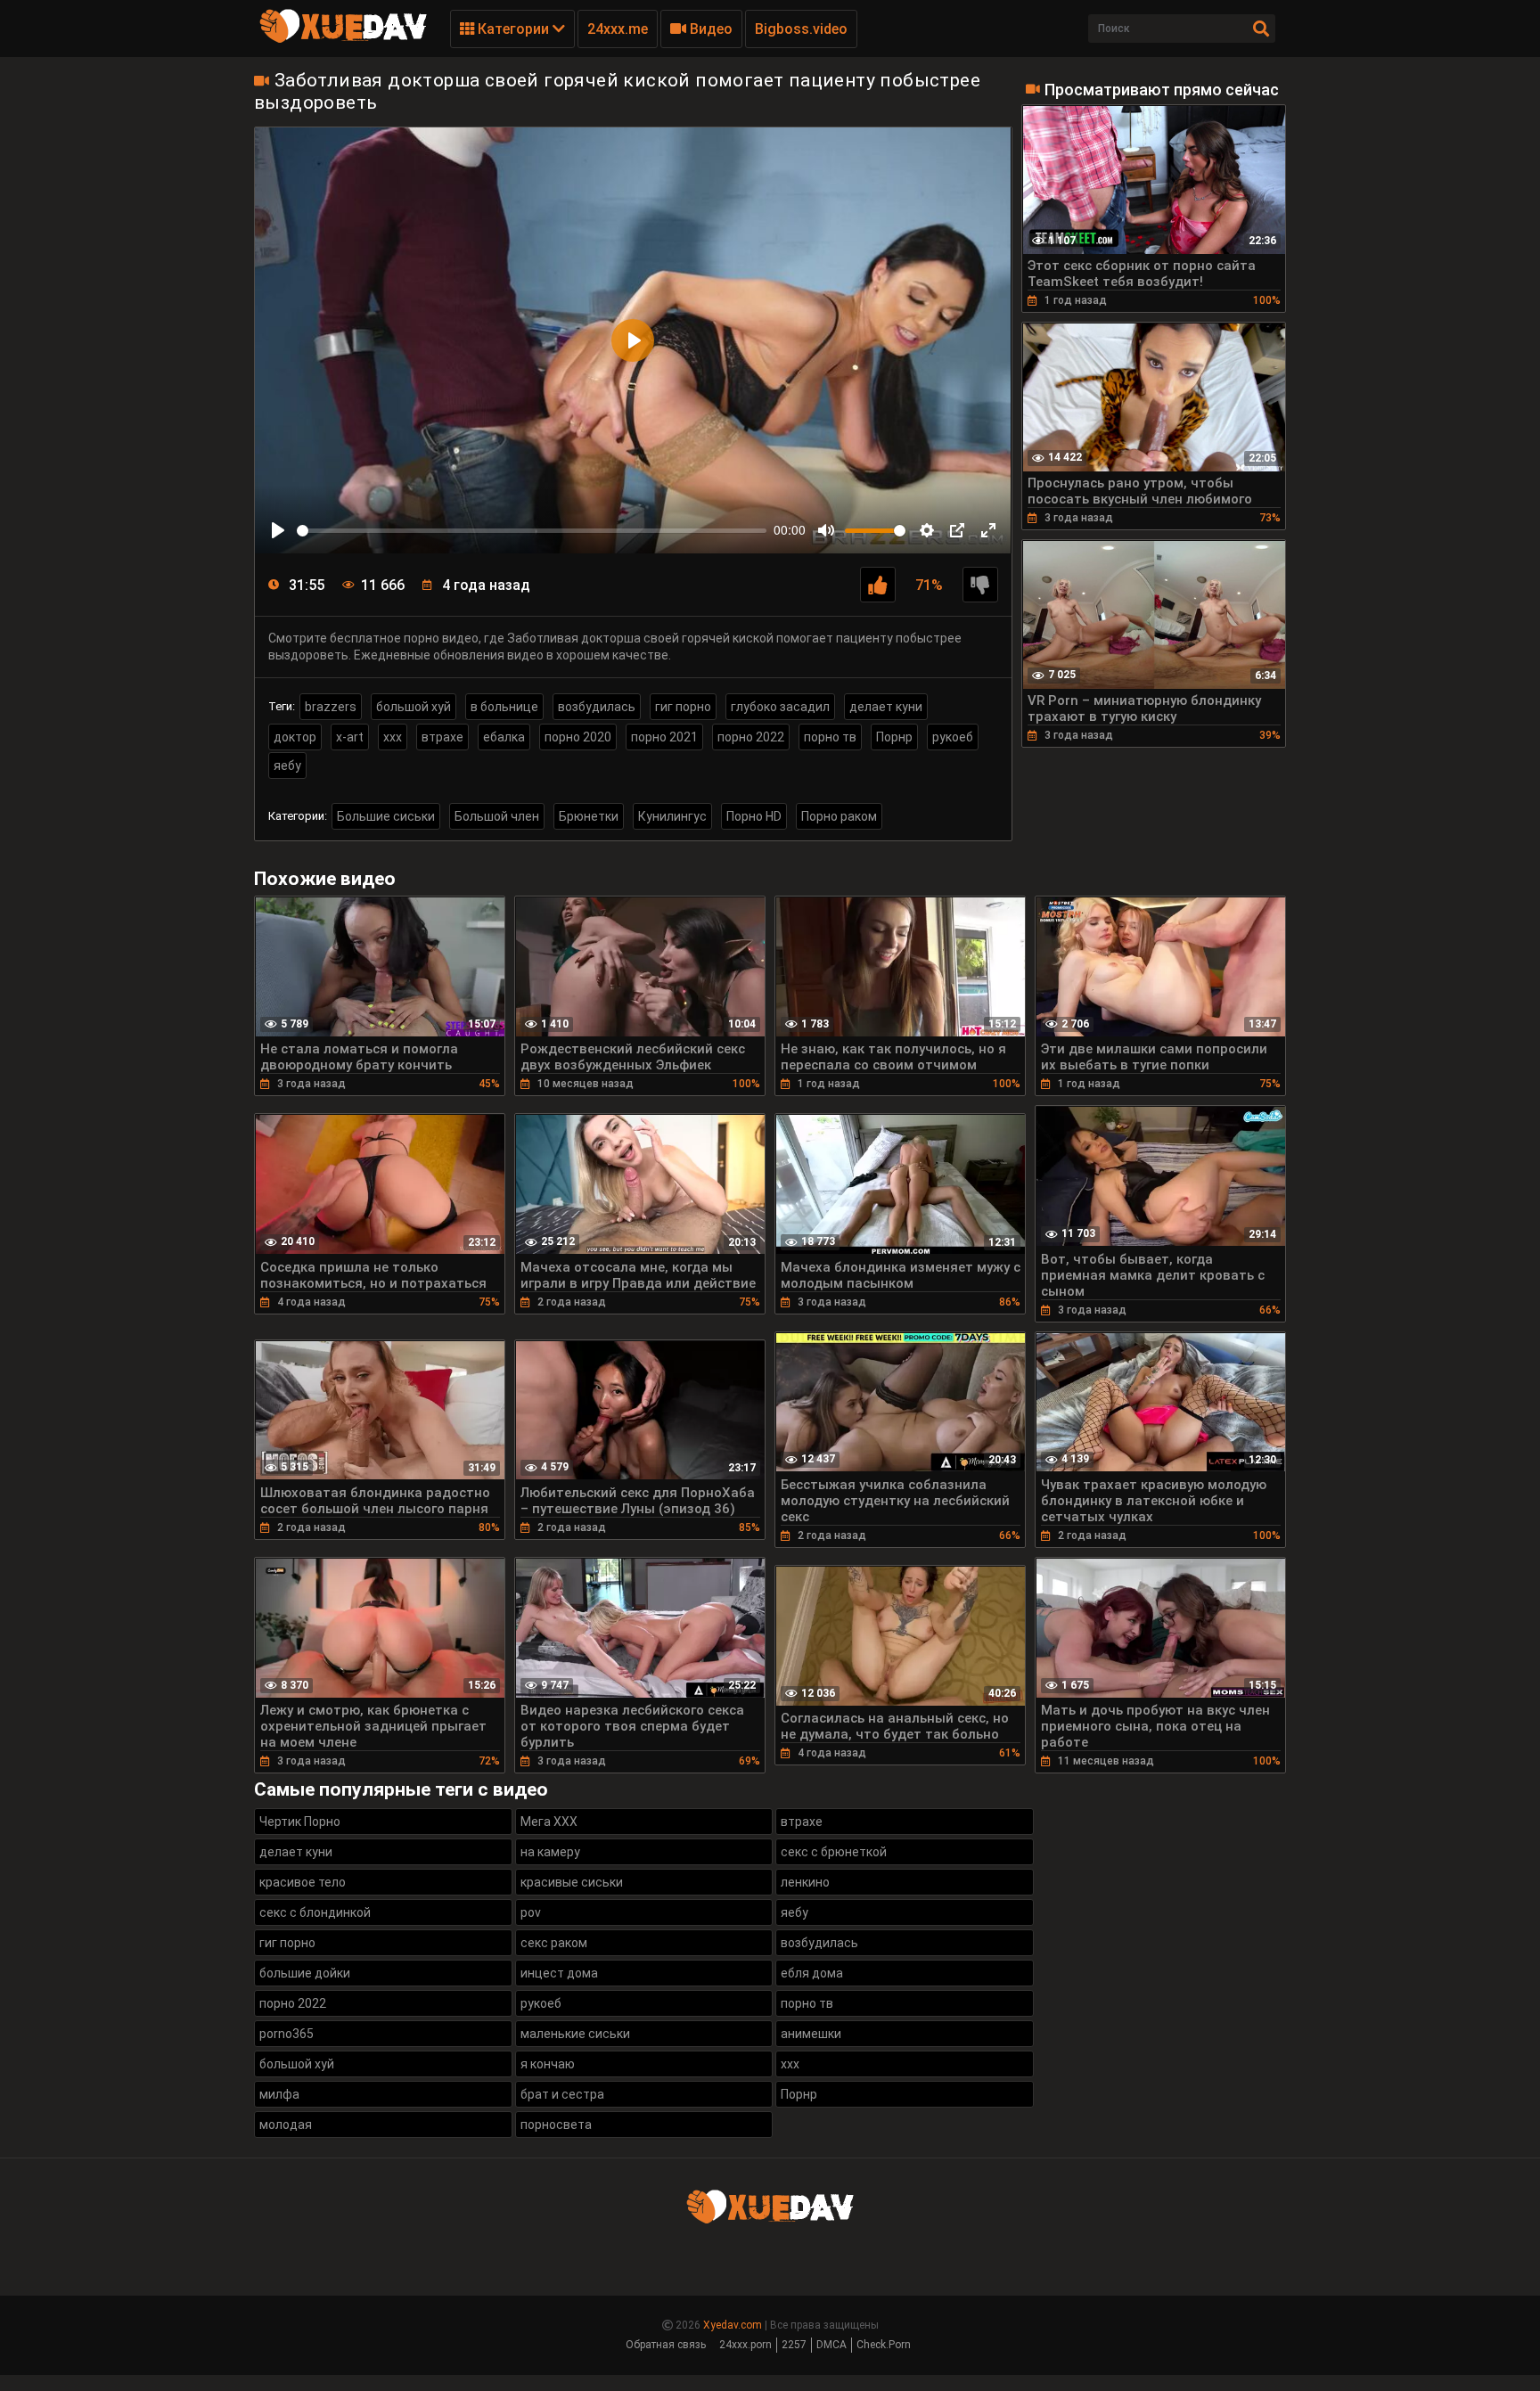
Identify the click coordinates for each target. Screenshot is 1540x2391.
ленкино (805, 1882)
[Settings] (927, 530)
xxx (393, 737)
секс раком (554, 1943)
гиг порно (683, 707)
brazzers (331, 707)
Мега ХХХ (549, 1822)
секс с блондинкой (315, 1912)
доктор (295, 737)
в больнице (504, 707)
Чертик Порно (300, 1822)
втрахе (442, 737)
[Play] (278, 530)
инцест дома (559, 1973)
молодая (286, 2125)
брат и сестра (562, 2094)
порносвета (556, 2125)
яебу (287, 766)
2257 (794, 2345)
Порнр (894, 737)
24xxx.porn (745, 2345)
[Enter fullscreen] (988, 530)
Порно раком (839, 816)
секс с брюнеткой (834, 1852)
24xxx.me (618, 29)
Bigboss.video (801, 29)
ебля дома (812, 1973)
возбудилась (597, 707)
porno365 (287, 2034)
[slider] (532, 531)
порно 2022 (751, 737)
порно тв (830, 737)
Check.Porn (884, 2345)
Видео (709, 29)
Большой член (497, 816)
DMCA (831, 2345)
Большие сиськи (386, 816)
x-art (350, 737)
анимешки (811, 2034)
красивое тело (303, 1882)
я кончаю (548, 2064)
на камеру (550, 1852)
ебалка (504, 737)
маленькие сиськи (575, 2034)
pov (531, 1912)
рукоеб (953, 737)
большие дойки (305, 1973)
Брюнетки (589, 816)
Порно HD (754, 816)
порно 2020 (578, 737)
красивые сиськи (572, 1882)
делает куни (886, 707)
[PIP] (957, 530)
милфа (279, 2094)
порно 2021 (664, 737)
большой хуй (414, 707)
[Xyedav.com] (343, 40)
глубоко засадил (780, 707)
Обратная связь (666, 2345)
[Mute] (826, 530)
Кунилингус (672, 816)
